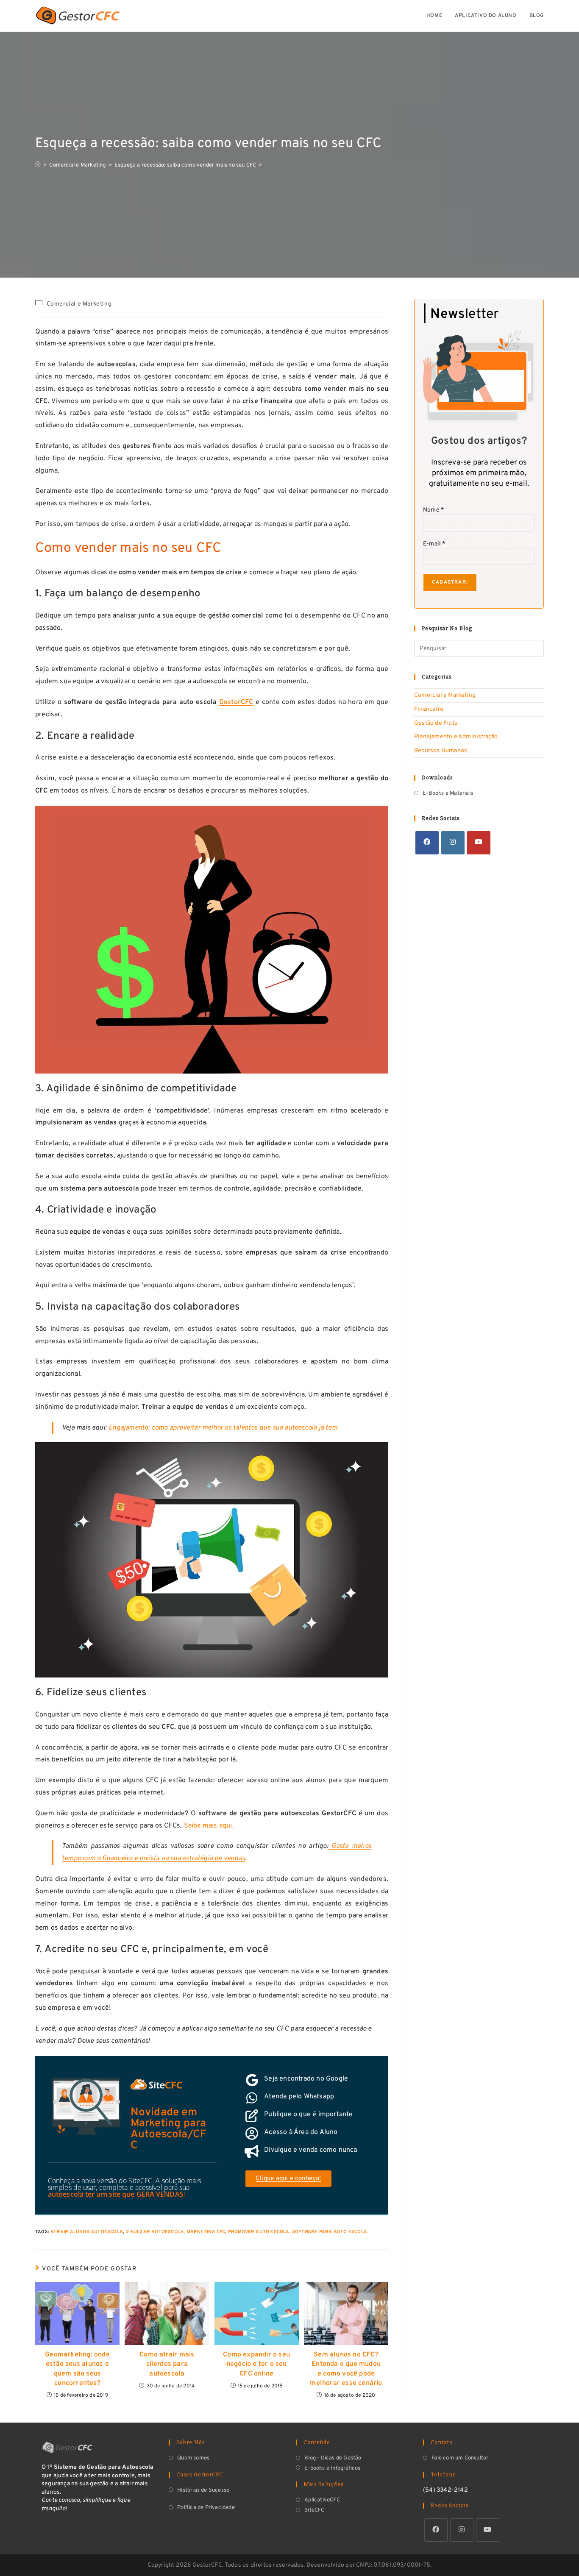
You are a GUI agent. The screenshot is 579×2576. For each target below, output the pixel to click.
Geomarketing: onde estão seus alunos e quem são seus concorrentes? (77, 2369)
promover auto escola (259, 2232)
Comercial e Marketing (79, 304)
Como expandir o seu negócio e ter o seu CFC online (256, 2364)
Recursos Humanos (441, 751)
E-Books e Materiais (448, 793)
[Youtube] (479, 843)
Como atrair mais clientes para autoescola (167, 2364)
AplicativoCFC (322, 2500)
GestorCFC (236, 702)
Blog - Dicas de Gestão (333, 2458)
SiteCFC (314, 2510)
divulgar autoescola (154, 2232)
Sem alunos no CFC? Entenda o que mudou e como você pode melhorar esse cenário (346, 2369)
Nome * (433, 510)
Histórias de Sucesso (203, 2490)
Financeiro (429, 709)
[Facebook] (427, 843)
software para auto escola (330, 2232)
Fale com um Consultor (460, 2458)
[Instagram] (453, 843)
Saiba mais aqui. (209, 1826)
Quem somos (193, 2458)
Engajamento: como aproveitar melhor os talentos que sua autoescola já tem (223, 1428)
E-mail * (434, 544)
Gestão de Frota (436, 723)
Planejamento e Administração (456, 737)
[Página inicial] (38, 165)
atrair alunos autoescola (87, 2232)
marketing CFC (206, 2232)
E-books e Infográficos (332, 2468)
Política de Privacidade (206, 2508)
